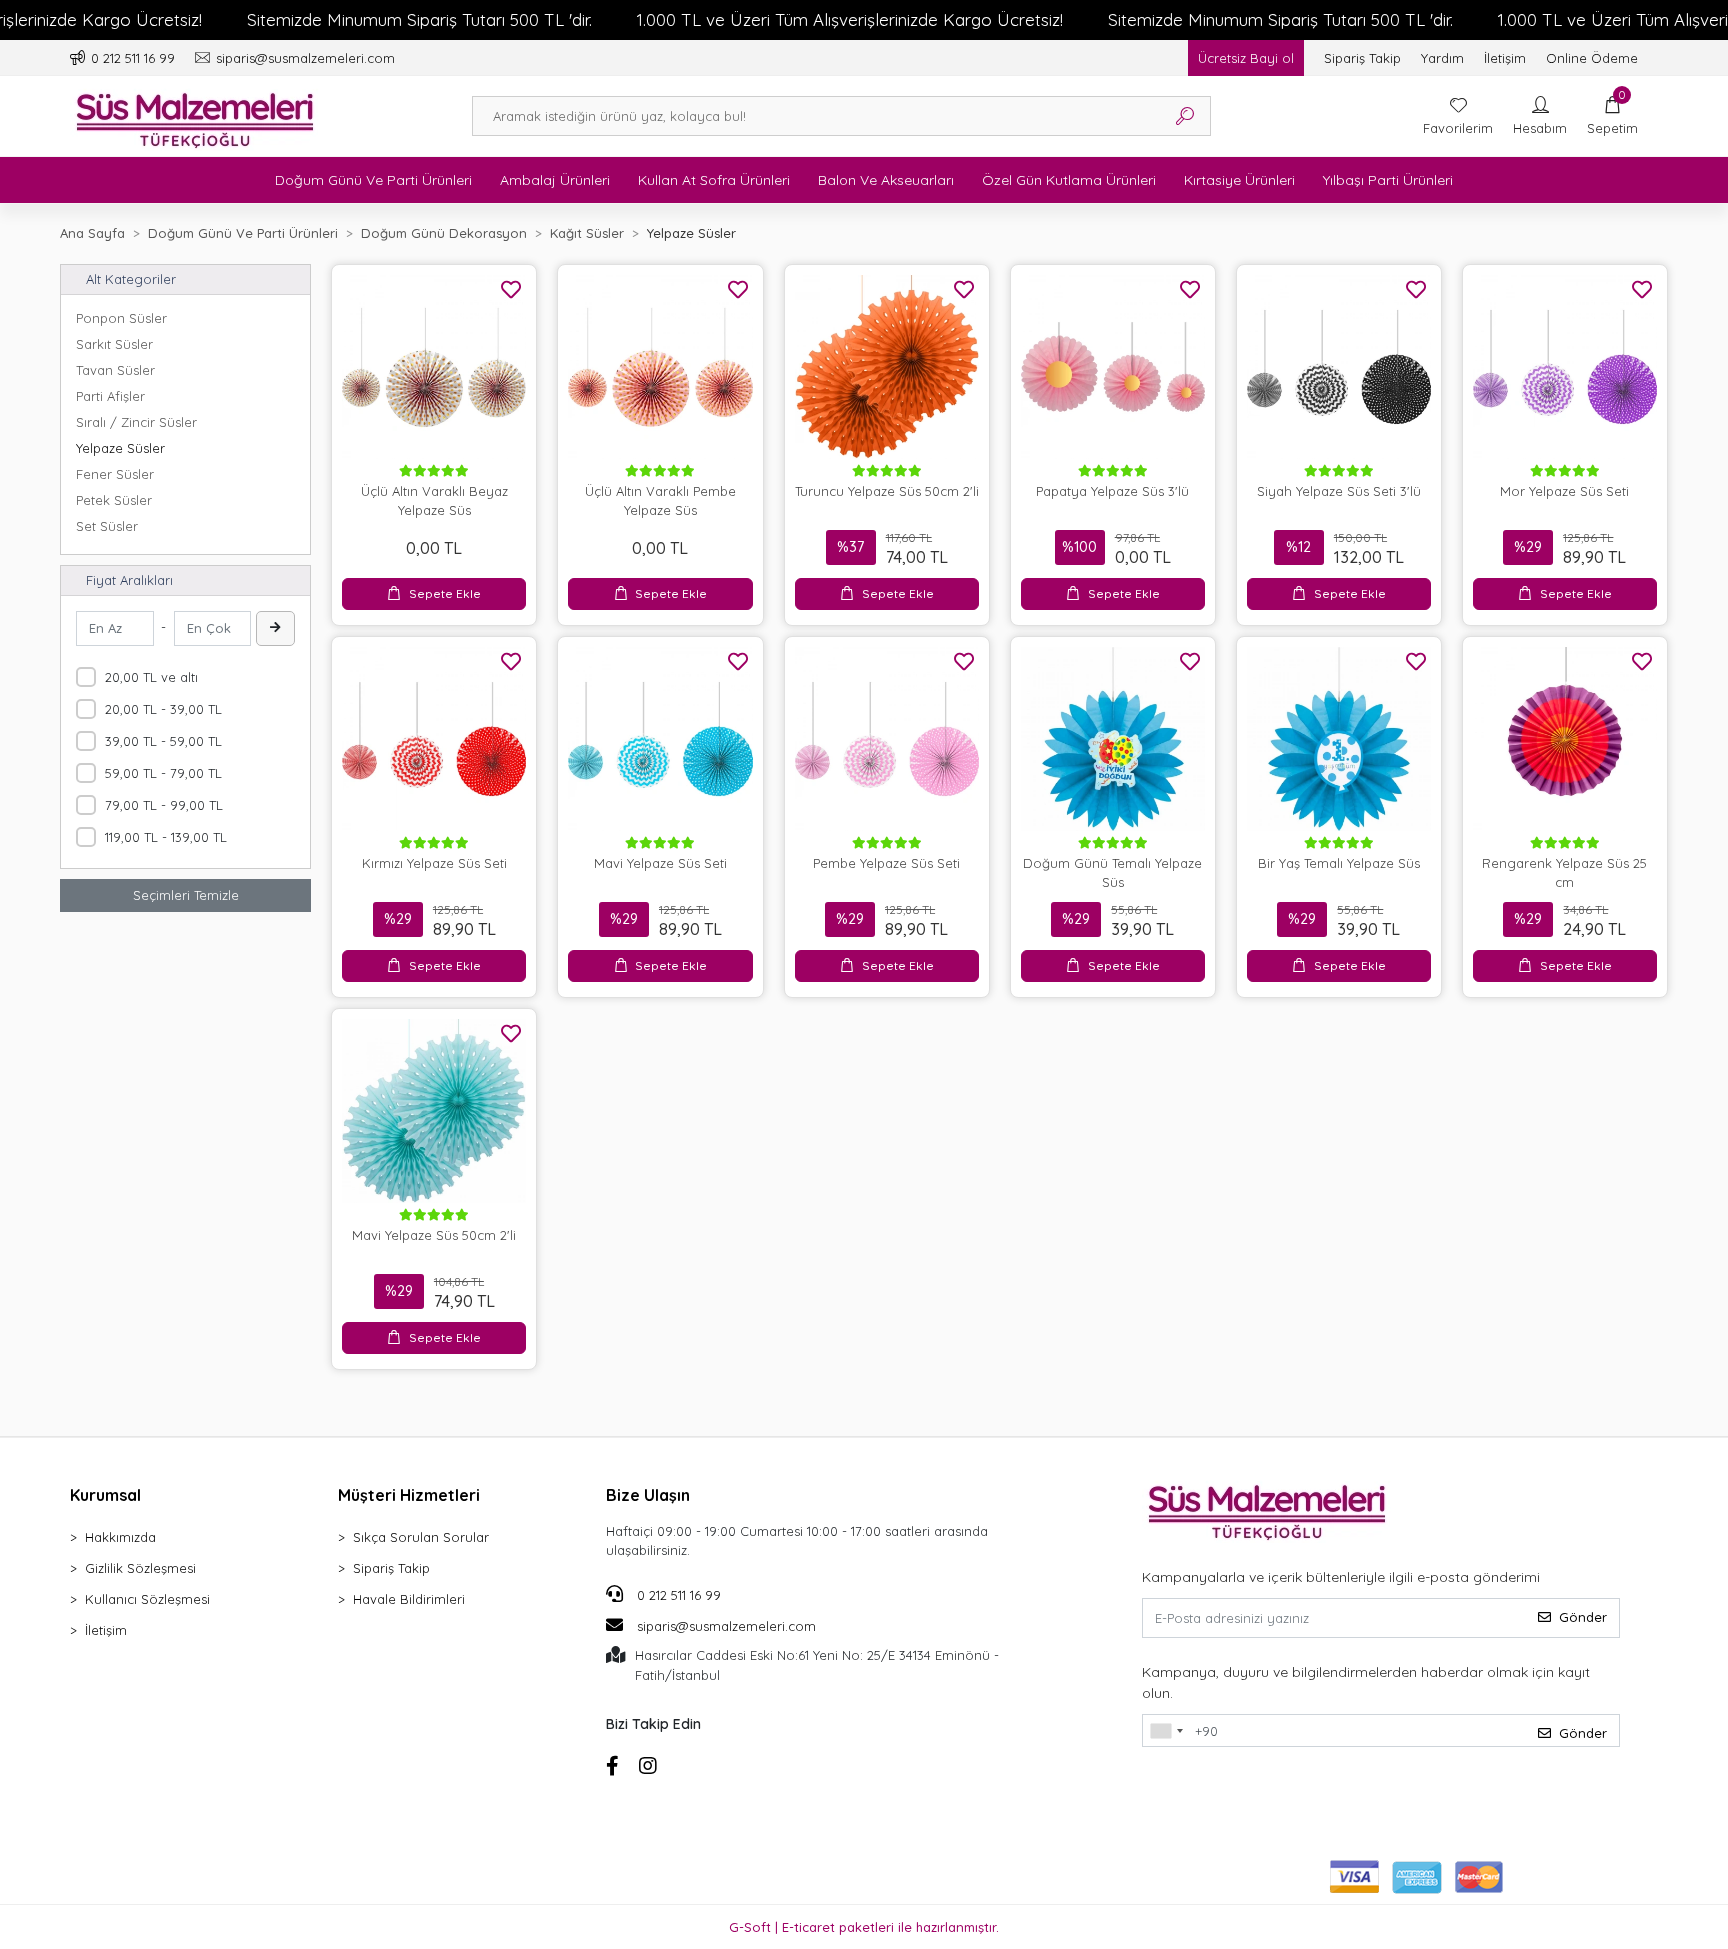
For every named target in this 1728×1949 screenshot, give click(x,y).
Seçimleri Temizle (186, 895)
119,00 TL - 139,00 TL (166, 837)
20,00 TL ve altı (151, 677)
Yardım (1442, 58)
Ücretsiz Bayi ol (1246, 58)
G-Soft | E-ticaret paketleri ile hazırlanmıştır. (864, 1927)
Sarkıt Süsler (114, 344)
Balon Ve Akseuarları (886, 180)
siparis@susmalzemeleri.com (726, 1626)
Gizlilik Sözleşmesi (140, 1568)
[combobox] (1166, 1731)
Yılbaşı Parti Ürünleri (1388, 180)
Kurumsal (105, 1495)
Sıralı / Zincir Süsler (136, 422)
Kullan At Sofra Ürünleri (714, 180)
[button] (1612, 116)
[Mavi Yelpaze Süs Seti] (660, 739)
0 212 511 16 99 (677, 1595)
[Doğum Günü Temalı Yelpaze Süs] (1113, 739)
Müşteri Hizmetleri (409, 1495)
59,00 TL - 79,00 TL (163, 773)
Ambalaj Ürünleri (555, 180)
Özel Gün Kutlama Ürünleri (1069, 180)
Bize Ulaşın (648, 1495)
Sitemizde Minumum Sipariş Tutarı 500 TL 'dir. (419, 19)
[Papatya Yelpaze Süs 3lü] (1113, 367)
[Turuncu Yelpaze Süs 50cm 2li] (887, 367)
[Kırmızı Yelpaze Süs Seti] (434, 739)
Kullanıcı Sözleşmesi (147, 1599)
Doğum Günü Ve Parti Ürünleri (373, 180)
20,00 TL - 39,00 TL (163, 709)
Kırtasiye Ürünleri (1239, 180)
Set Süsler (107, 526)
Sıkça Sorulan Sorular (421, 1537)
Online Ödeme (1592, 58)
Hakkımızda (120, 1537)
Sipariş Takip (1362, 58)
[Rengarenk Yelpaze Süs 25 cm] (1565, 739)
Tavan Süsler (115, 370)
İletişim (1505, 58)
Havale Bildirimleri (409, 1599)
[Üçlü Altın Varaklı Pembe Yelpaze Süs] (660, 367)
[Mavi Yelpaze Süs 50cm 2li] (434, 1111)
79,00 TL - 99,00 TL (164, 805)
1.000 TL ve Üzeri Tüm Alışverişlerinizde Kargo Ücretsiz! (850, 19)
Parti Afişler (110, 396)
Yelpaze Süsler (120, 448)
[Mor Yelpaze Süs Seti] (1565, 367)
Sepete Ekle (445, 593)
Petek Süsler (114, 500)
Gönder (1583, 1617)
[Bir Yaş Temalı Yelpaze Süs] (1339, 739)
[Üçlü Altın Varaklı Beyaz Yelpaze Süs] (434, 367)
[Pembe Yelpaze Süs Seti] (887, 739)
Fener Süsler (115, 474)
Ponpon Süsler (121, 318)
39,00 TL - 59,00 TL (163, 741)
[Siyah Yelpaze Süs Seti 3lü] (1339, 367)
